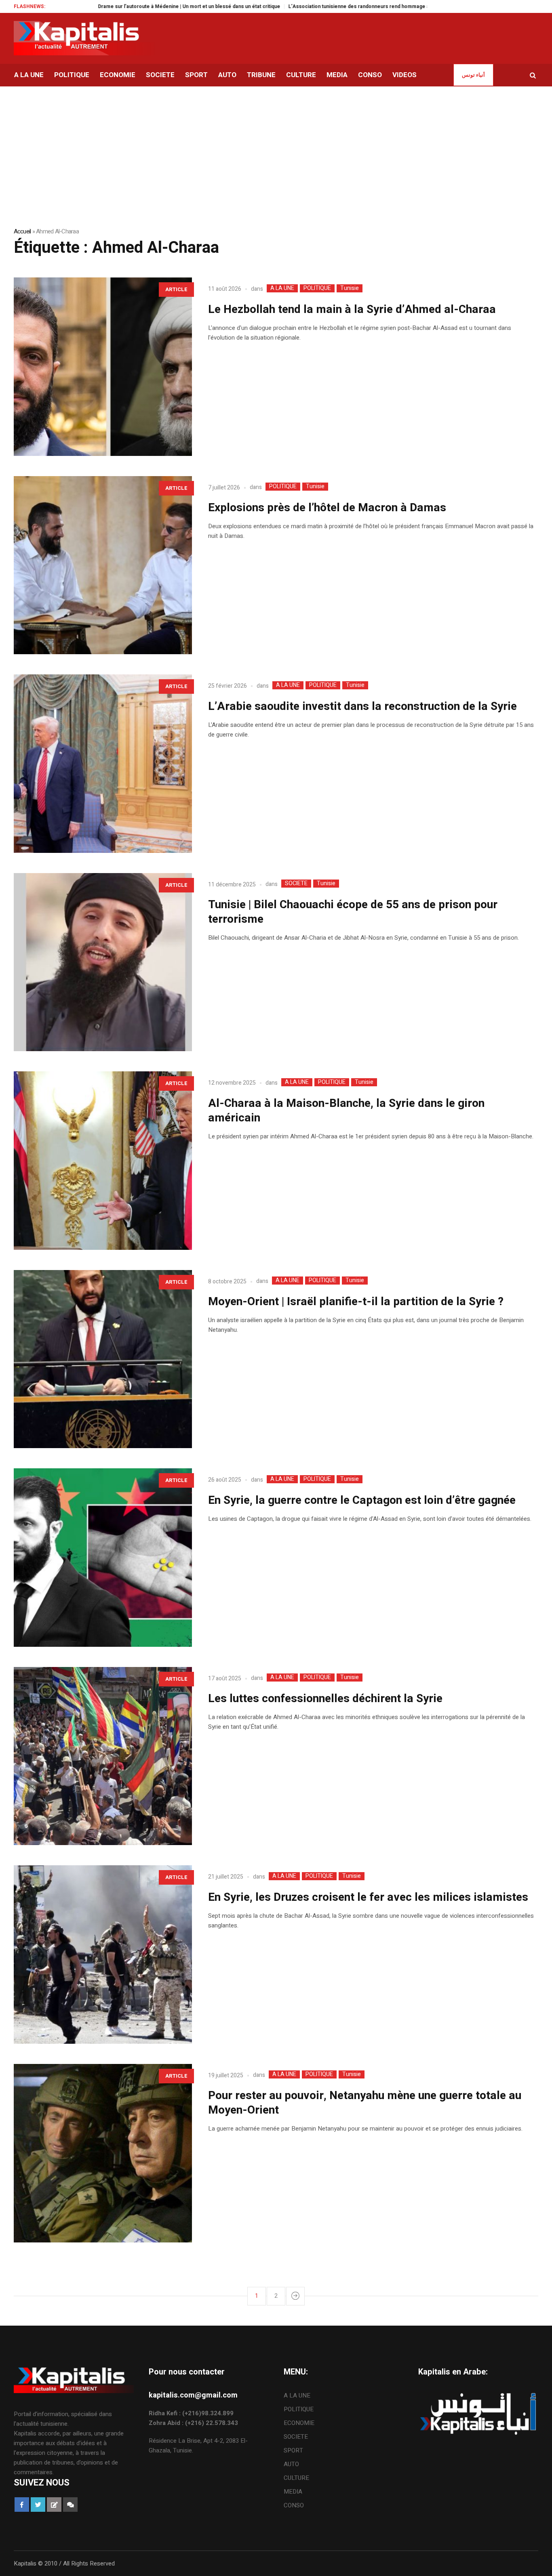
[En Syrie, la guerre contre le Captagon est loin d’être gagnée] (103, 1558)
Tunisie (350, 288)
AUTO (291, 2464)
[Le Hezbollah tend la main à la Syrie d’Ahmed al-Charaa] (103, 367)
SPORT (293, 2450)
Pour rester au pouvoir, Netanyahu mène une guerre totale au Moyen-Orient (365, 2103)
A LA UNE (282, 288)
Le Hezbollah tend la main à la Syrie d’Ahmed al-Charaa (352, 310)
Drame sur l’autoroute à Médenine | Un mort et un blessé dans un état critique (119, 6)
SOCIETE (296, 884)
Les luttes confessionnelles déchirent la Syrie (325, 1699)
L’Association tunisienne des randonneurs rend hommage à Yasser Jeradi (306, 6)
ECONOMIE (299, 2423)
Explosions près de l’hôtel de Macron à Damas (327, 508)
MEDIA (293, 2492)
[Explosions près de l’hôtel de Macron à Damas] (103, 565)
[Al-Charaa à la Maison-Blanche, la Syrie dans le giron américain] (103, 1161)
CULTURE (296, 2478)
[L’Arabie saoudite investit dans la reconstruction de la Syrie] (103, 764)
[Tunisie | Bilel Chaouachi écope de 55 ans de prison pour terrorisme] (103, 962)
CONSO (294, 2505)
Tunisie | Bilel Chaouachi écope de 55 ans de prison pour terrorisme (353, 912)
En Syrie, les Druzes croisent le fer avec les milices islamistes (368, 1897)
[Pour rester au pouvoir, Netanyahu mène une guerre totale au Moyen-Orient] (103, 2153)
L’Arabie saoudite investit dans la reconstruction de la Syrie (362, 706)
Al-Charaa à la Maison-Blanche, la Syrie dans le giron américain (346, 1111)
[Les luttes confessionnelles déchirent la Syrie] (103, 1756)
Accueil (22, 231)
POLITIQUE (317, 288)
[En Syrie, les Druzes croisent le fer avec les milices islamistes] (103, 1955)
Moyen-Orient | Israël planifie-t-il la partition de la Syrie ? (356, 1302)
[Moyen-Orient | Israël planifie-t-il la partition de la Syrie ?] (103, 1359)
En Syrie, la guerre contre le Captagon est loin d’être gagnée (362, 1500)
